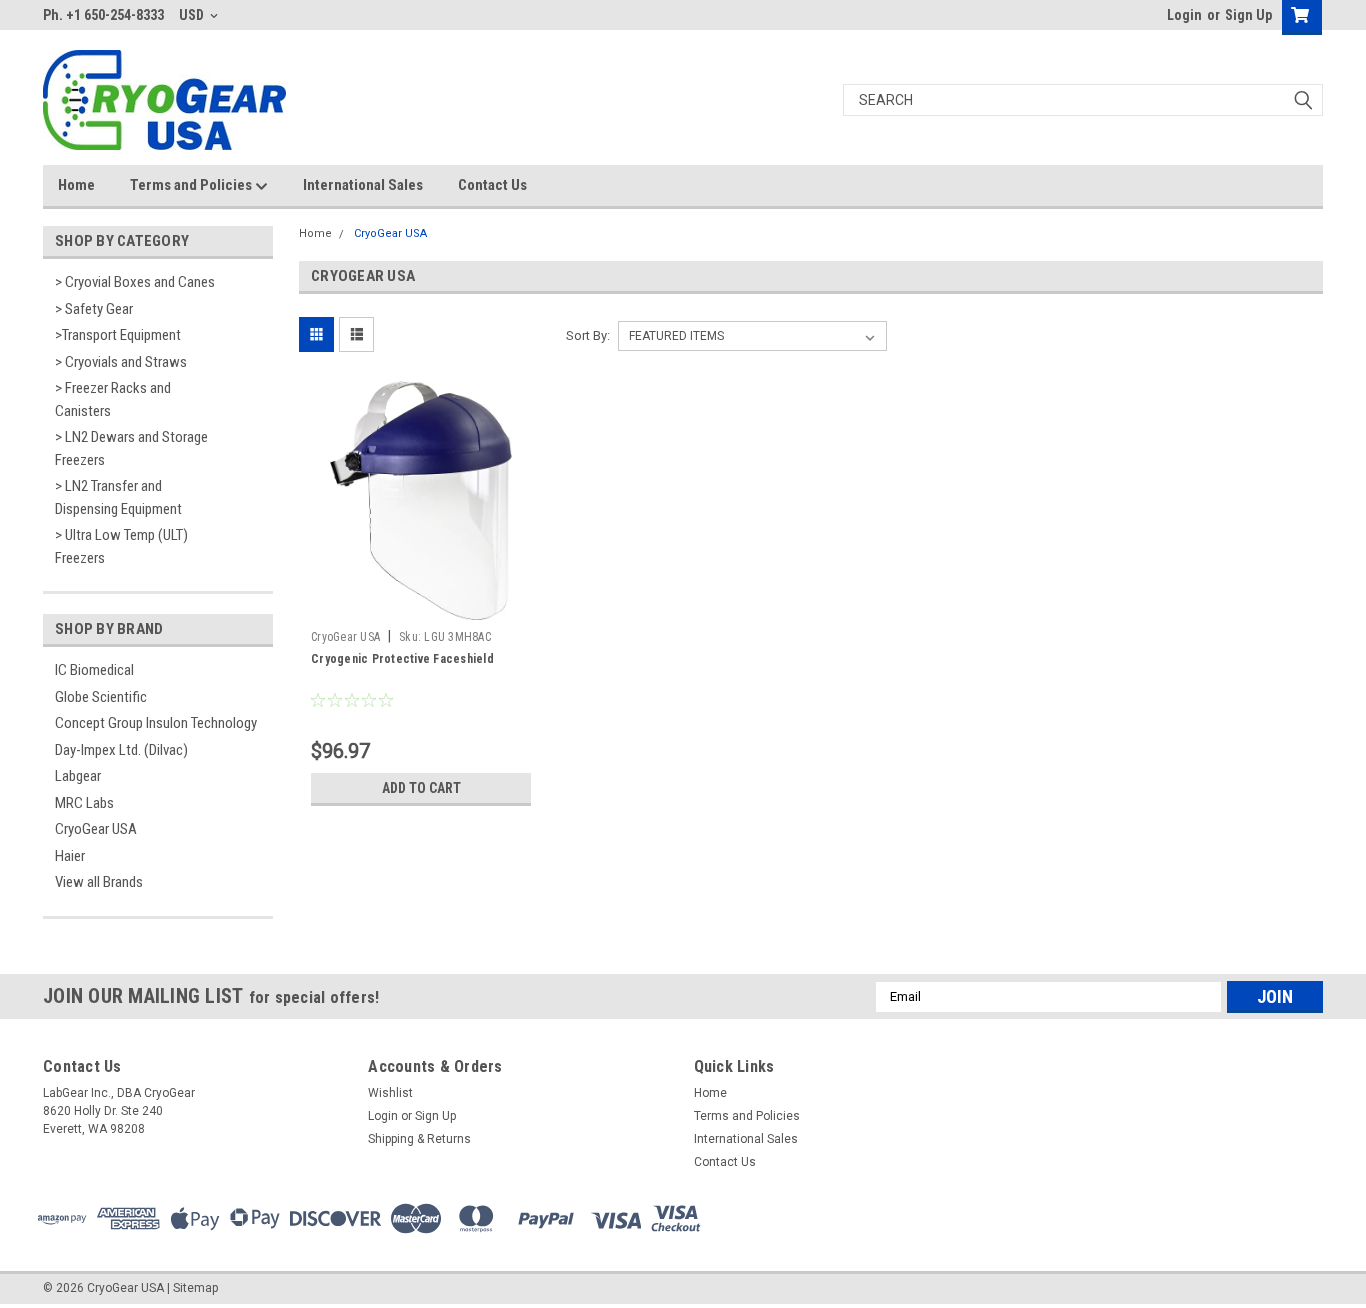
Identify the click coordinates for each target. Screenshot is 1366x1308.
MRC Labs (84, 803)
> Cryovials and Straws (121, 362)
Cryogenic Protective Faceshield (402, 659)
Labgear (78, 776)
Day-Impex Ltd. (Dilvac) (121, 750)
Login (1184, 15)
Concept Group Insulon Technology (156, 723)
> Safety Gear (94, 309)
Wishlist (390, 1093)
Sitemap (195, 1288)
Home (76, 185)
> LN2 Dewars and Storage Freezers (131, 448)
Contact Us (492, 185)
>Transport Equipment (118, 335)
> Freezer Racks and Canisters (113, 399)
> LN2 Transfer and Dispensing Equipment (118, 497)
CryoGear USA (96, 829)
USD (193, 15)
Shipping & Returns (419, 1139)
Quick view (421, 606)
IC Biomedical (94, 670)
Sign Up (1248, 15)
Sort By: (588, 335)
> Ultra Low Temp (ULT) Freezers (121, 546)
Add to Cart (421, 788)
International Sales (363, 185)
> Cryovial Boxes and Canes (135, 282)
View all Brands (99, 882)
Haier (70, 856)
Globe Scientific (101, 697)
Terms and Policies (192, 185)
